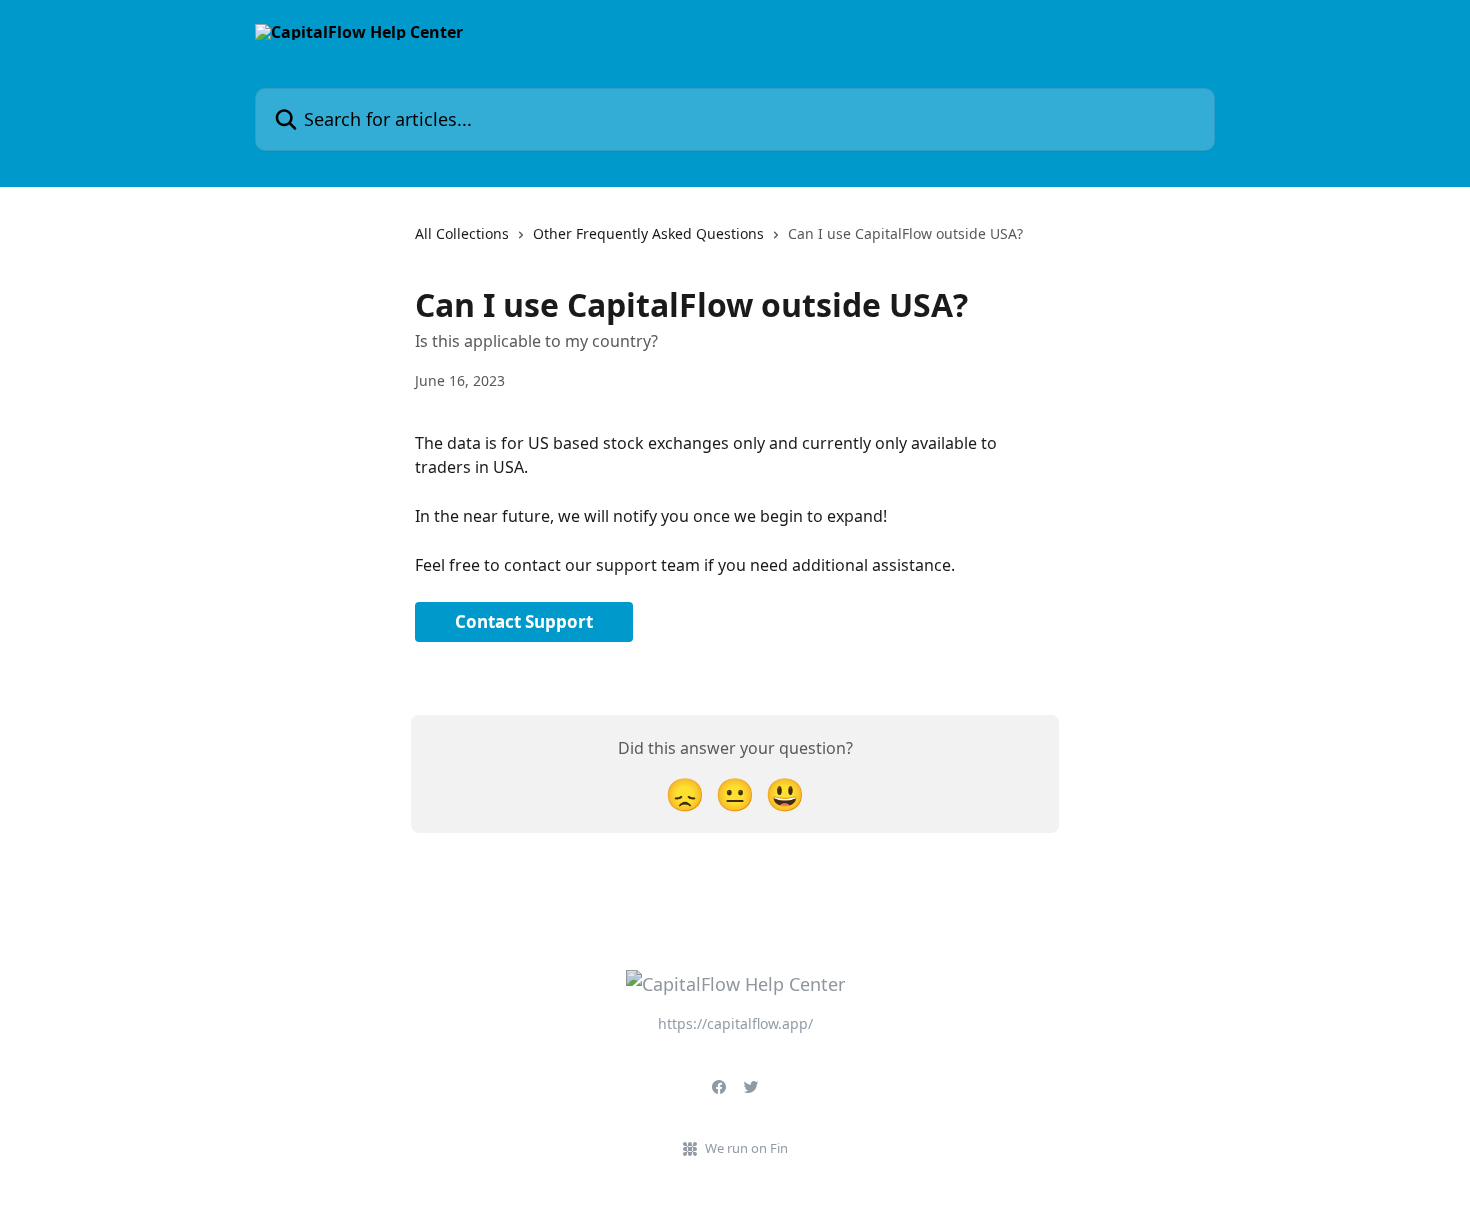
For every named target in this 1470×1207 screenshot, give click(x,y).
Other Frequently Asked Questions (648, 233)
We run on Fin (746, 1148)
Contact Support (524, 621)
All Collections (462, 233)
